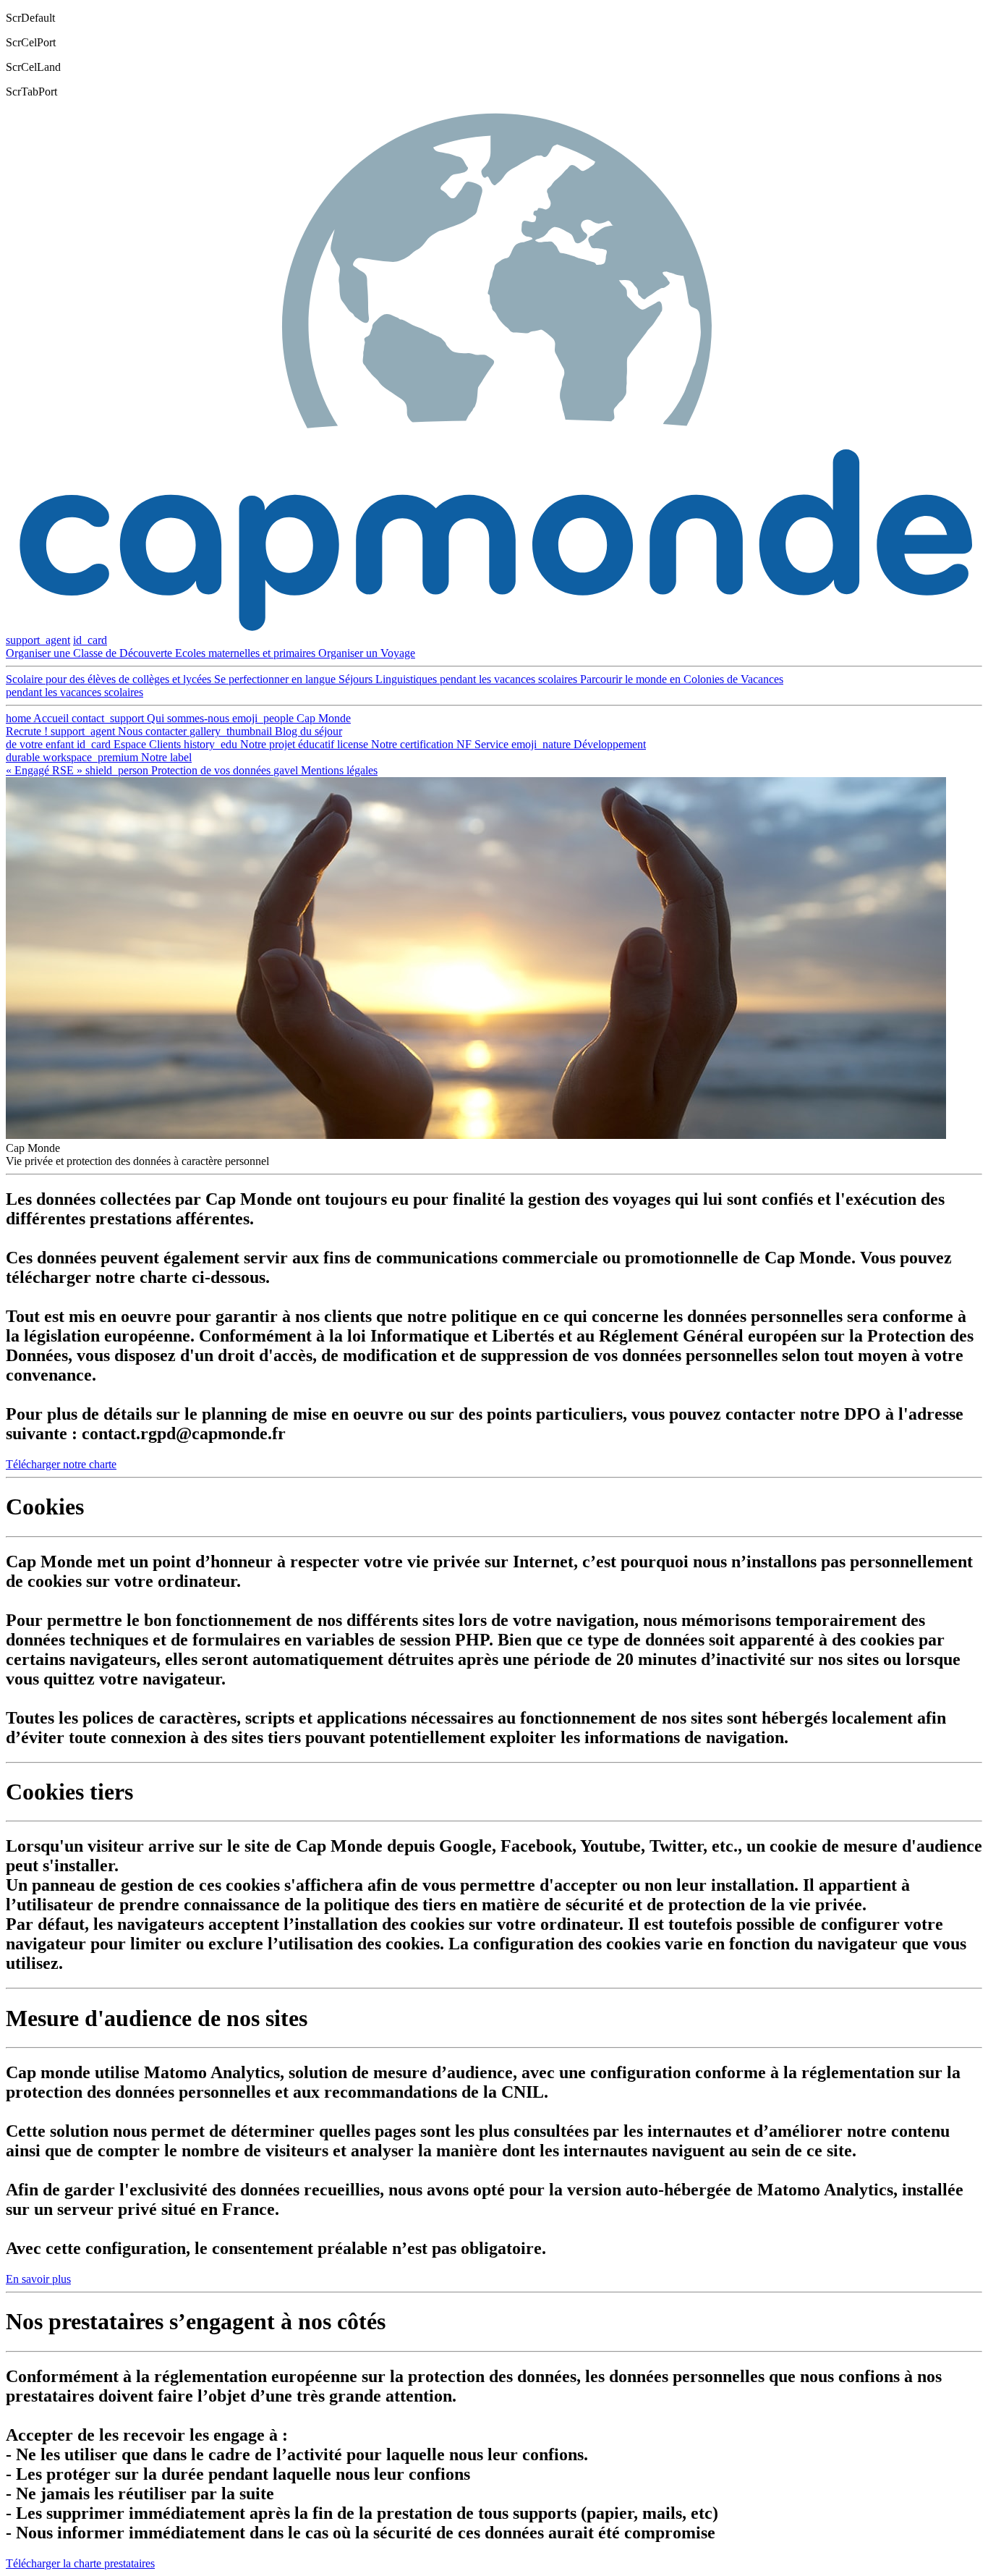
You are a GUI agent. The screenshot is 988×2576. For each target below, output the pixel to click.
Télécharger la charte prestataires (80, 2563)
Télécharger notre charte (61, 1464)
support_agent (38, 640)
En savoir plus (38, 2279)
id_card (90, 640)
